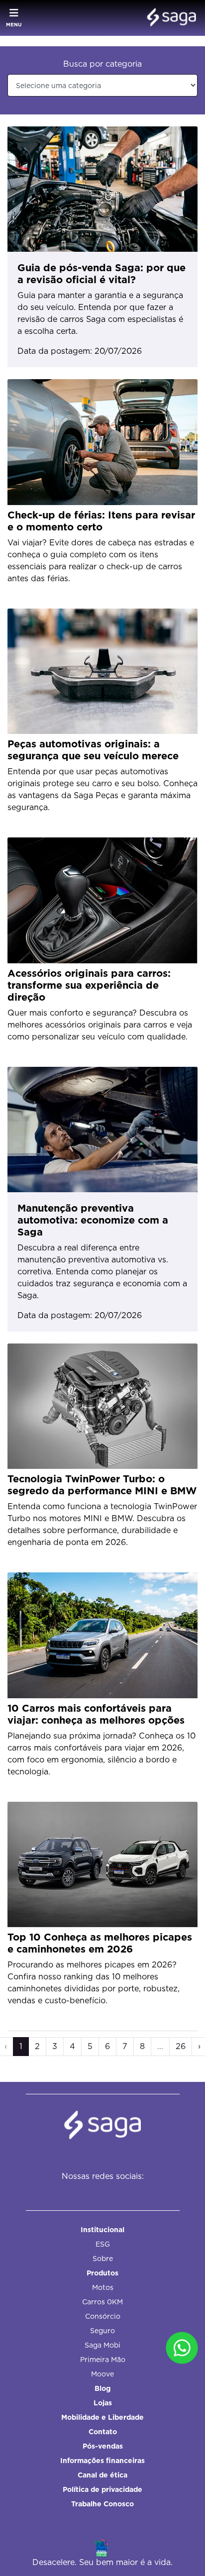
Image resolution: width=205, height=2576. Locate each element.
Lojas (103, 2403)
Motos (103, 2287)
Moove (102, 2374)
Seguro (102, 2331)
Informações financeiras (102, 2461)
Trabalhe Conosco (102, 2504)
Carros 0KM (102, 2302)
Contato (103, 2432)
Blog (102, 2388)
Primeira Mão (103, 2360)
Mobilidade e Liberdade (102, 2417)
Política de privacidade (102, 2489)
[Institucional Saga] (169, 18)
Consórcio (103, 2316)
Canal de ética (102, 2475)
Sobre (103, 2259)
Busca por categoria (102, 64)
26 (181, 2046)
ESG (103, 2244)
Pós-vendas (103, 2446)
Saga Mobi (102, 2345)
